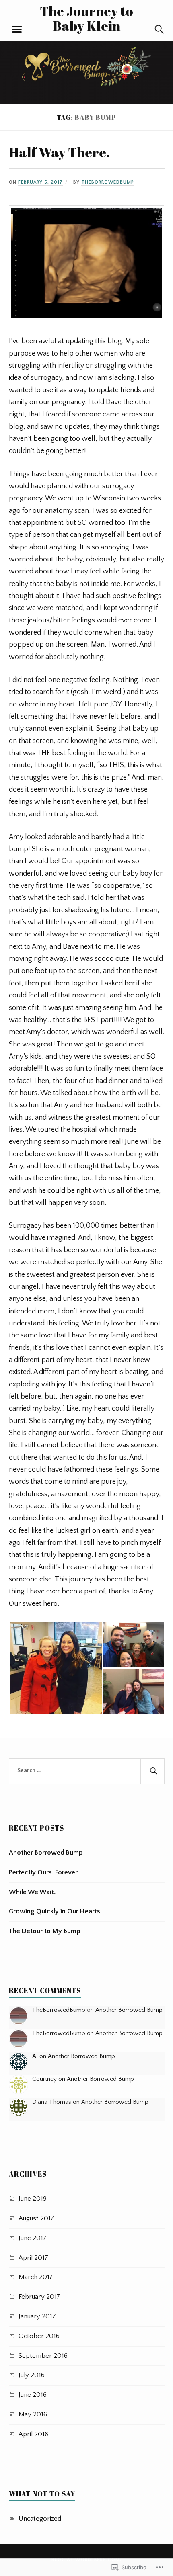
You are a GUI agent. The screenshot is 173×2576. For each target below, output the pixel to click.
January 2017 (37, 2316)
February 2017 (39, 2297)
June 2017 (33, 2238)
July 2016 (32, 2375)
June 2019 (33, 2199)
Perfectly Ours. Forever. (44, 1872)
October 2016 (39, 2336)
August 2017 (36, 2218)
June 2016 (33, 2395)
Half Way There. (59, 152)
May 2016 (33, 2414)
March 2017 (36, 2277)
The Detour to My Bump (45, 1931)
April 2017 (33, 2258)
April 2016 (33, 2434)
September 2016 (43, 2356)
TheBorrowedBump (108, 182)
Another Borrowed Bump (46, 1853)
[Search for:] (87, 1771)
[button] (56, 1668)
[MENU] (17, 29)
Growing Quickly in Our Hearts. (55, 1911)
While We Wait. (32, 1892)
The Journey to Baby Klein (86, 18)
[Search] (152, 29)
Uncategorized (40, 2519)
